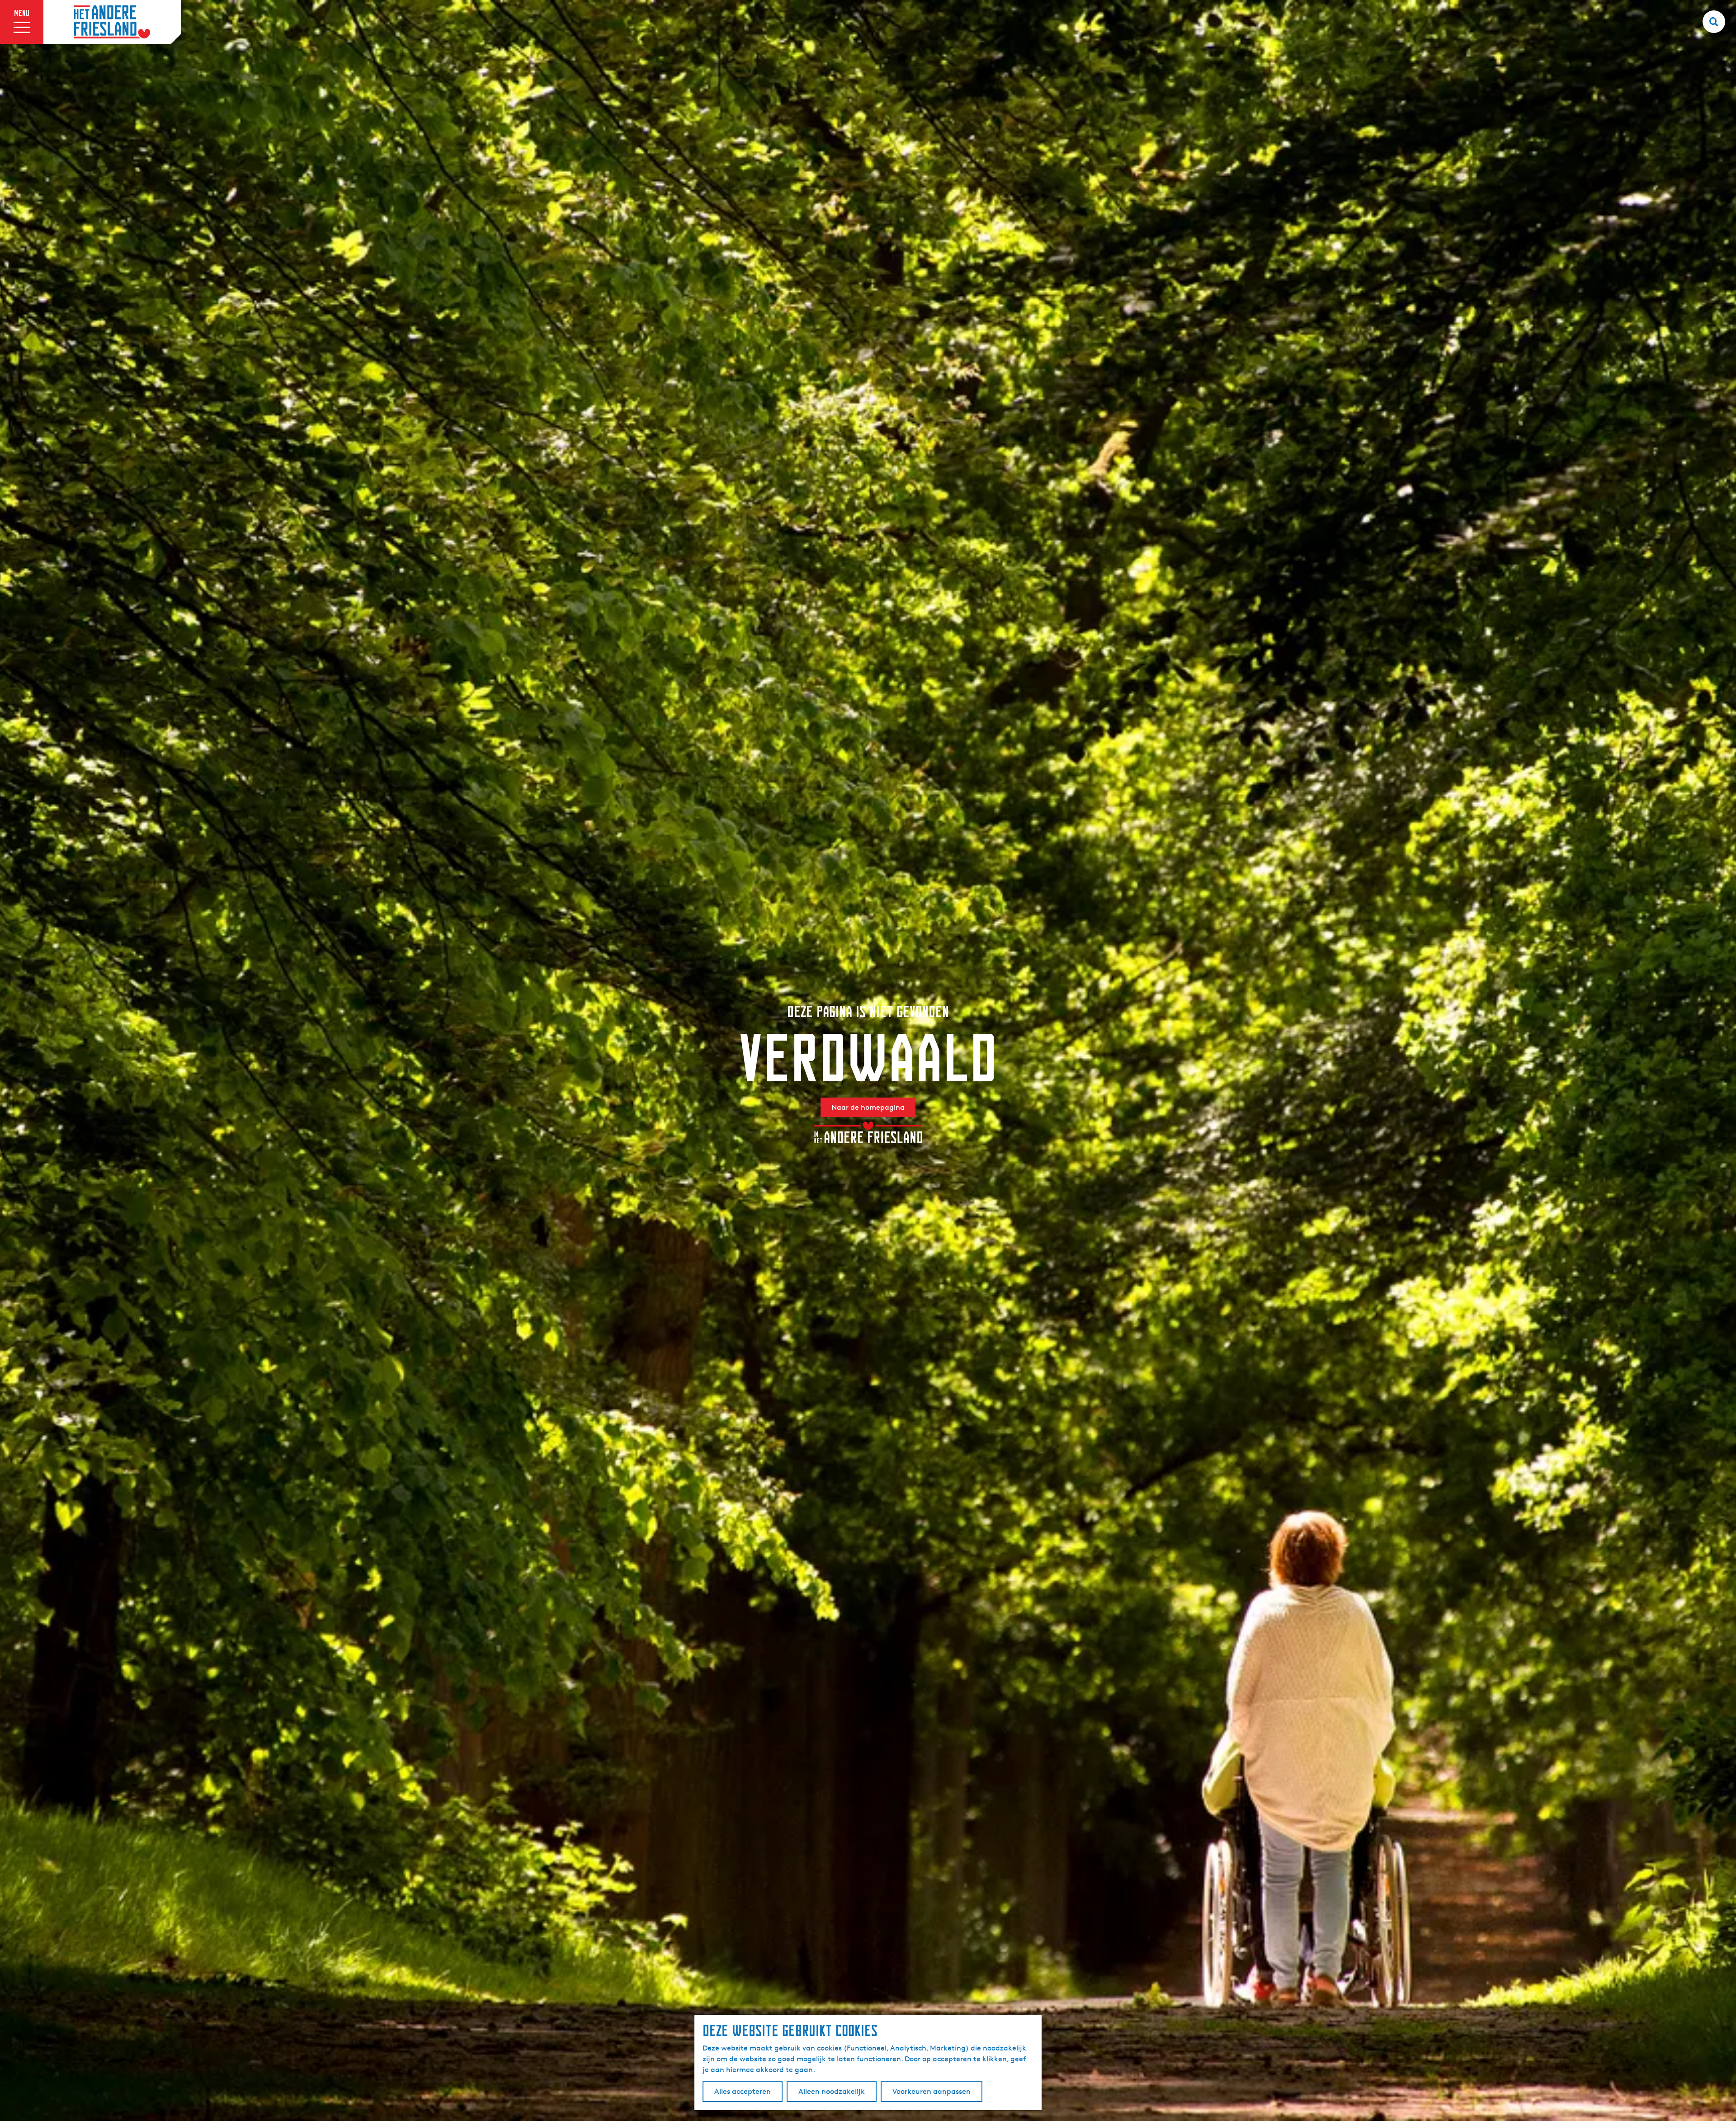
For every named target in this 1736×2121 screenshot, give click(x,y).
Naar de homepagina (868, 1107)
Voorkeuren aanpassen (932, 2091)
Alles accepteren (743, 2091)
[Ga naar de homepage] (112, 22)
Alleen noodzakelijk (832, 2091)
